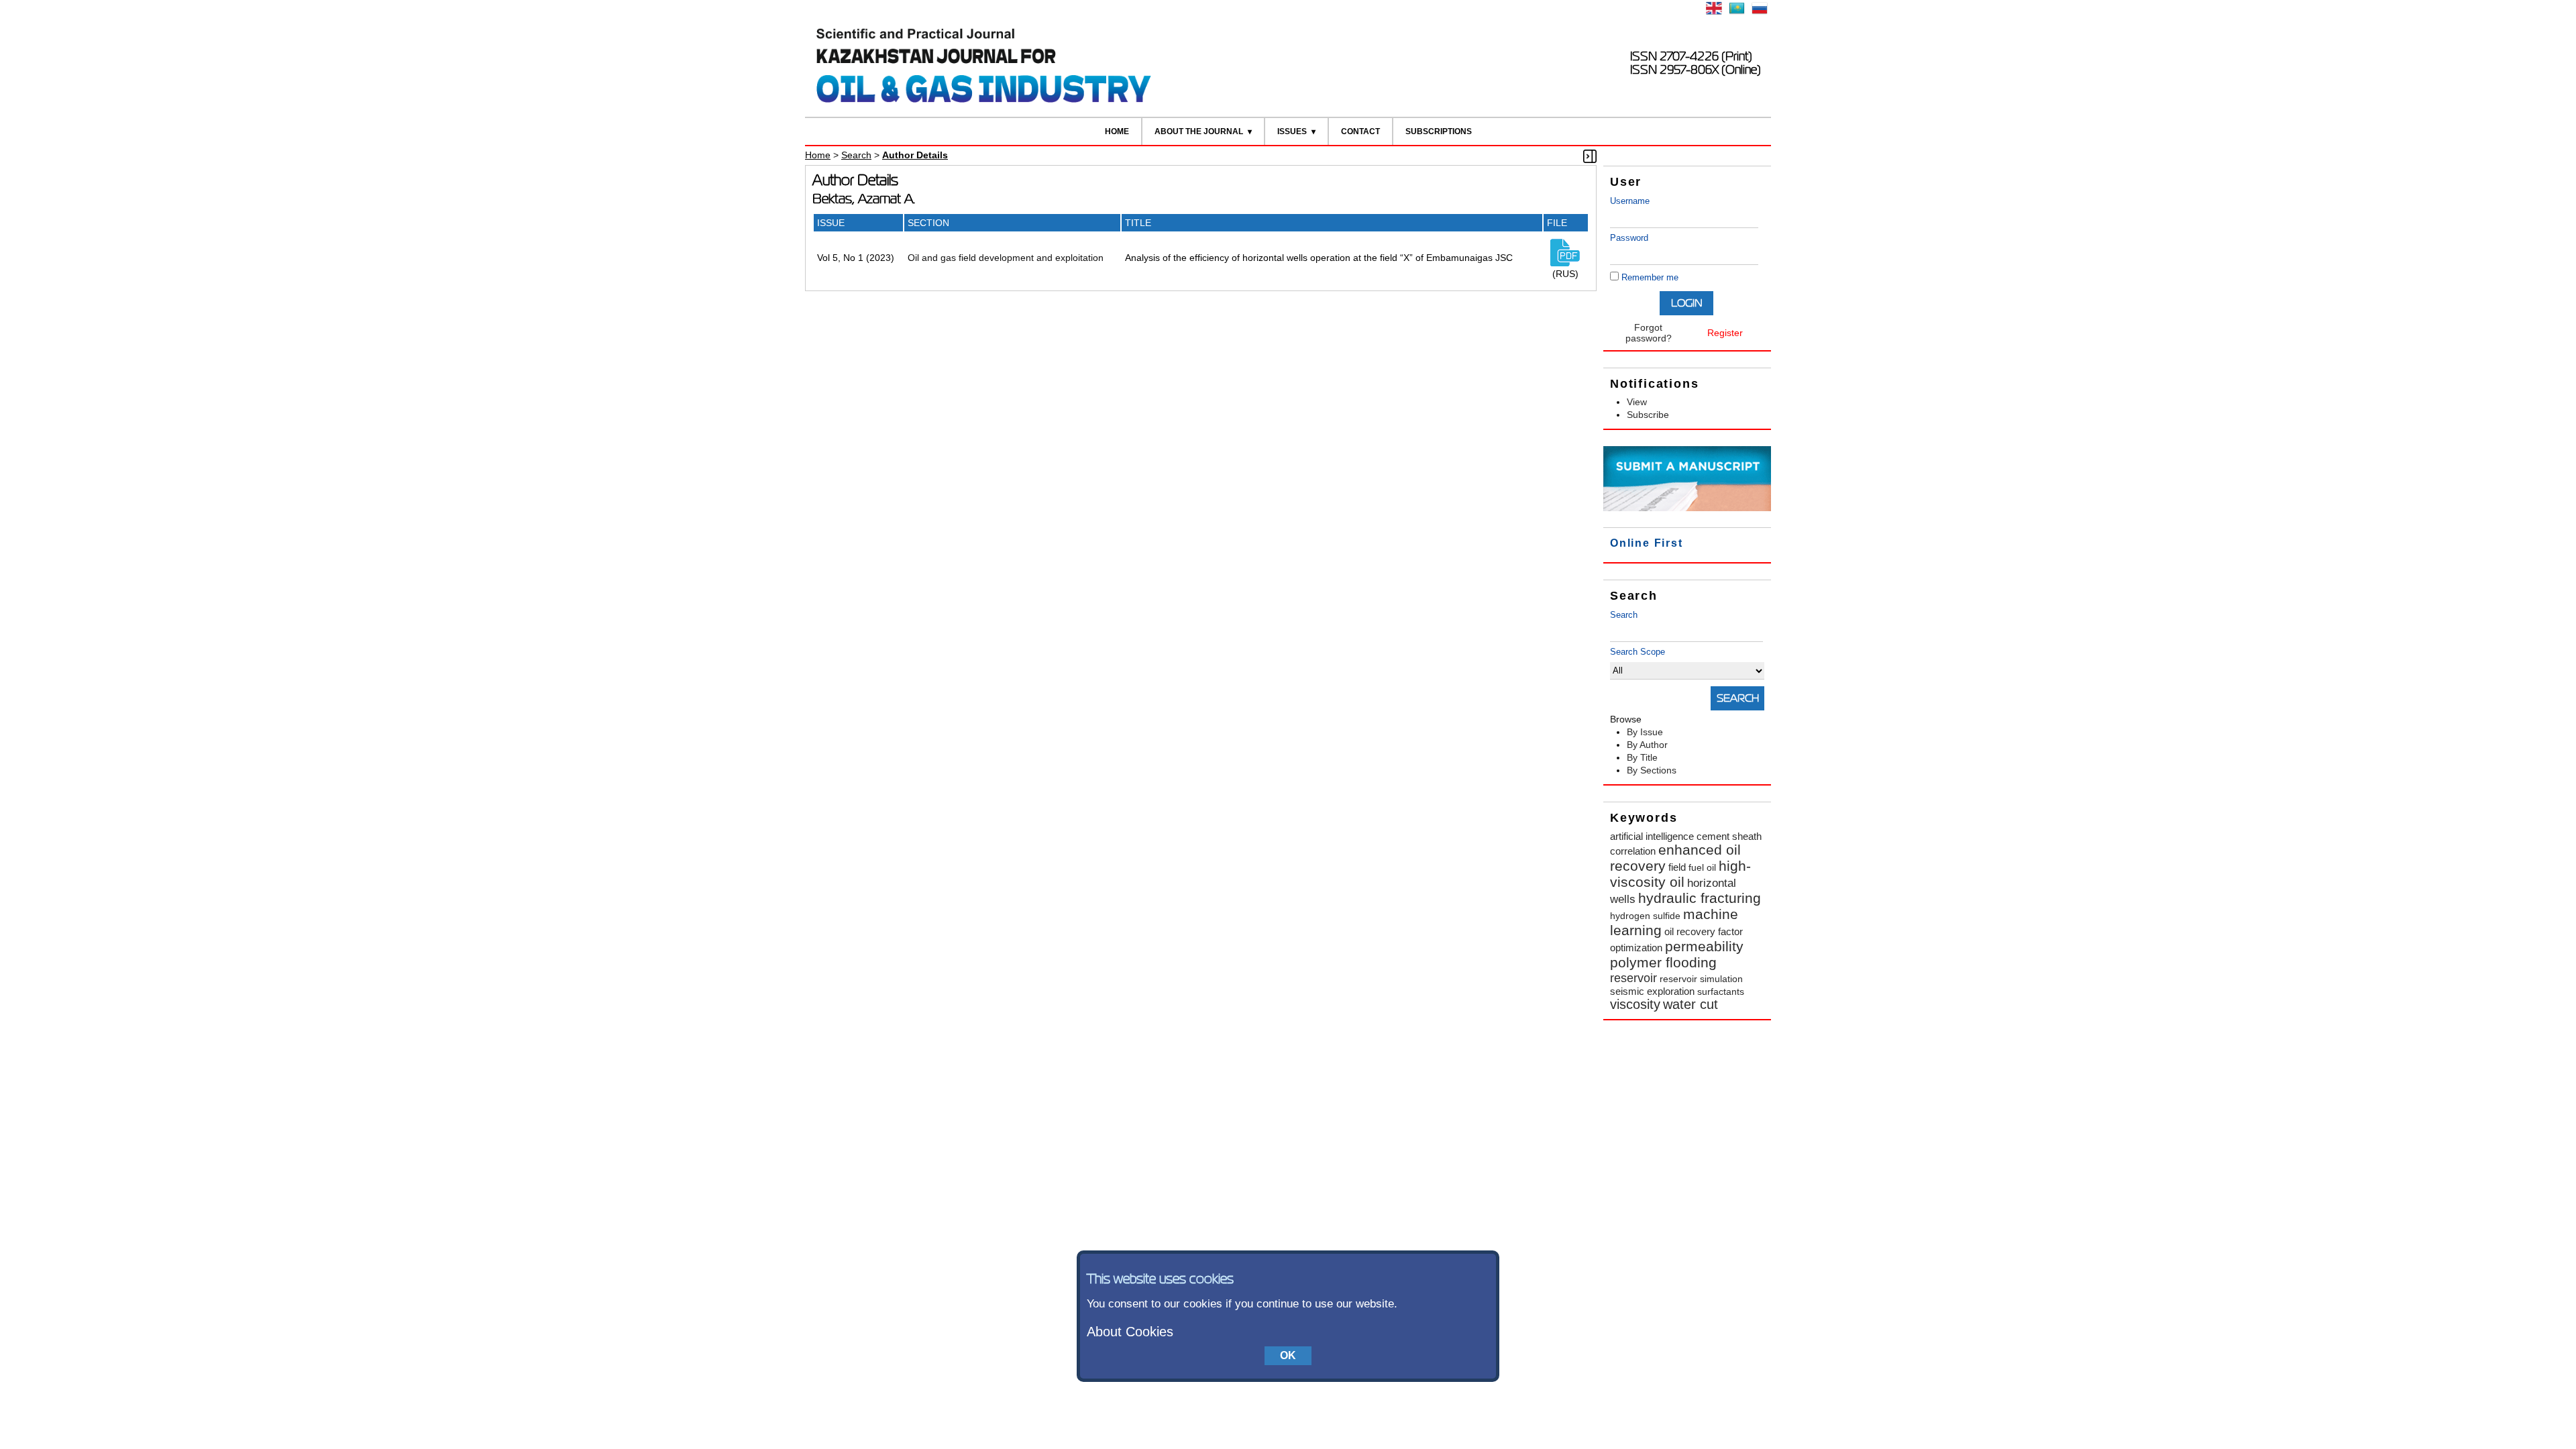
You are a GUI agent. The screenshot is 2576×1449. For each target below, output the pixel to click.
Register (1725, 333)
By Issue (1645, 732)
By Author (1647, 745)
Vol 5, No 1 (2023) (856, 258)
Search (1624, 615)
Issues (1292, 131)
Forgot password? (1649, 333)
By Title (1642, 757)
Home (1117, 131)
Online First (1647, 543)
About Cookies (1130, 1332)
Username (1630, 201)
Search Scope (1638, 652)
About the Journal (1199, 131)
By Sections (1652, 770)
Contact (1360, 131)
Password (1629, 238)
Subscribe (1648, 415)
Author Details (915, 155)
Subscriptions (1439, 131)
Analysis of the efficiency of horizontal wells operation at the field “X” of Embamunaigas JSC (1319, 258)
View (1637, 402)
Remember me (1650, 277)
